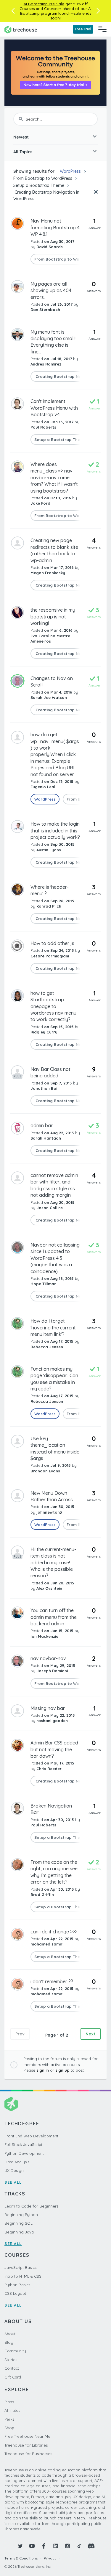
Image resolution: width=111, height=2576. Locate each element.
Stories (11, 2360)
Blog (9, 2342)
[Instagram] (67, 2546)
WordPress (70, 171)
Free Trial (83, 29)
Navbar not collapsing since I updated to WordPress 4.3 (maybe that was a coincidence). (55, 1258)
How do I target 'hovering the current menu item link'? (53, 1327)
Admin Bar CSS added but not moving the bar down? (54, 1749)
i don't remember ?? (52, 1981)
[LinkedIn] (56, 2546)
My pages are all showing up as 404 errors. (51, 290)
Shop (9, 2428)
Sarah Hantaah (46, 1138)
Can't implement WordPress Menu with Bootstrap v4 (54, 408)
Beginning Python (21, 2215)
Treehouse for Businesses (28, 2454)
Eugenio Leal (43, 787)
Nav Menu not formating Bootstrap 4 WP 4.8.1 (55, 227)
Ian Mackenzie (44, 1636)
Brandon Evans (45, 1471)
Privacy (50, 2558)
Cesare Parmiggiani (50, 956)
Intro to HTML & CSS (23, 2276)
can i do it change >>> (54, 1932)
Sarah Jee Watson (49, 697)
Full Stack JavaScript (23, 2144)
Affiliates (12, 2410)
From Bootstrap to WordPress (43, 178)
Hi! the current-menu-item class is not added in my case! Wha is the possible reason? (53, 1563)
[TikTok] (79, 2546)
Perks (9, 2419)
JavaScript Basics (20, 2267)
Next (91, 2034)
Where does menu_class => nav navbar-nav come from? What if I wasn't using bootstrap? (54, 478)
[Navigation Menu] (102, 29)
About (10, 2334)
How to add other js (52, 943)
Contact (12, 2368)
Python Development (24, 2153)
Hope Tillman (44, 1284)
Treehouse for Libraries (26, 2445)
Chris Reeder (49, 1769)
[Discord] (91, 2546)
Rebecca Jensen (47, 1347)
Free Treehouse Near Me (27, 2436)
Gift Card (13, 2377)
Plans (9, 2402)
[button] (13, 11)
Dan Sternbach (45, 310)
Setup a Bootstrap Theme (39, 185)
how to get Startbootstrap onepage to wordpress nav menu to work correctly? (53, 1006)
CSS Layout (15, 2293)
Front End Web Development (31, 2136)
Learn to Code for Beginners (31, 2206)
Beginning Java (19, 2232)
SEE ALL (13, 2182)
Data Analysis (17, 2162)
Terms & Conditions (21, 2558)
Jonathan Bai (44, 1088)
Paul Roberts (43, 427)
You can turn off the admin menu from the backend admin (54, 1617)
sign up (62, 2070)
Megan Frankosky (48, 573)
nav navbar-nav (48, 1658)
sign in (43, 2070)
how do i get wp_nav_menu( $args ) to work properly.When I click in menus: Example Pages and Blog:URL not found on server (55, 754)
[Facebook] (44, 2546)
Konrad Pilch (49, 906)
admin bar (42, 1125)
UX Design (14, 2170)
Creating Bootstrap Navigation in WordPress (46, 195)
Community (15, 2351)
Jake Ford (40, 503)
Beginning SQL (18, 2223)
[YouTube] (32, 2546)
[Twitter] (20, 2546)
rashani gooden (52, 1721)
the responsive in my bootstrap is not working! (53, 617)
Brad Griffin (42, 1894)
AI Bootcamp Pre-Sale (44, 4)
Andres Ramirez (46, 364)
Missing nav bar (48, 1708)
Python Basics (17, 2285)
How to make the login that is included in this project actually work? (55, 831)
